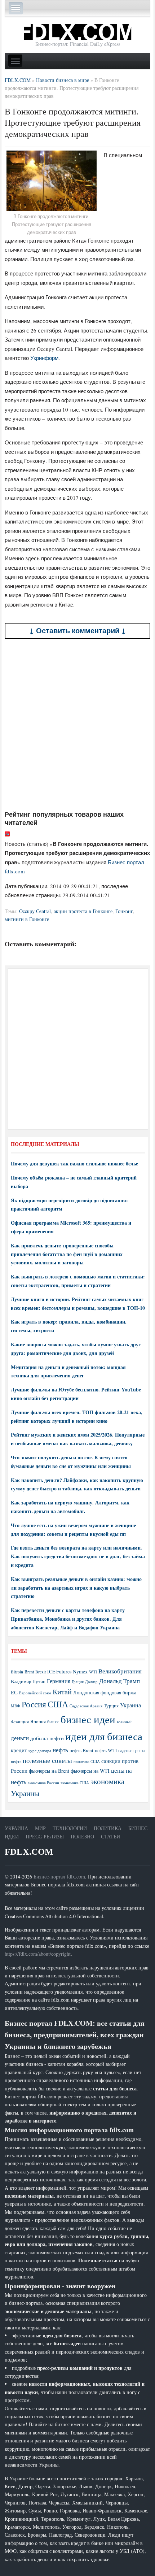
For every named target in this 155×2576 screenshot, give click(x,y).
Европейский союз (35, 1693)
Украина (130, 1705)
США (58, 1704)
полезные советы (47, 1760)
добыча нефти (47, 1738)
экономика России (43, 1783)
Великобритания (120, 1671)
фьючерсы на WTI (90, 1771)
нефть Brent (81, 1750)
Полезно (82, 1836)
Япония (38, 1721)
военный (124, 1722)
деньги (20, 1738)
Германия (59, 1681)
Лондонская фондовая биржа (105, 1692)
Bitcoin (17, 1672)
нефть (60, 1750)
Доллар (91, 1682)
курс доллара (40, 1750)
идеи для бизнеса (104, 1736)
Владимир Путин (28, 1681)
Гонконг (124, 911)
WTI (93, 1672)
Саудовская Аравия (86, 1706)
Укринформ (44, 358)
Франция (20, 1722)
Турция (111, 1706)
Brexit (41, 1672)
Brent (29, 1672)
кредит (19, 1750)
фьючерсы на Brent (49, 1771)
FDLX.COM (29, 1852)
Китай (62, 1692)
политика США (87, 1762)
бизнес (53, 1721)
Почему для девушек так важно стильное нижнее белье (74, 1163)
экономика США (75, 1783)
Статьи (110, 1836)
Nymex (80, 1671)
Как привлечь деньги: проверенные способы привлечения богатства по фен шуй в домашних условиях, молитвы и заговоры (67, 1254)
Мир (40, 1828)
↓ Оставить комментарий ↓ (78, 631)
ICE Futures (59, 1671)
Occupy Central (35, 911)
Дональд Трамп (119, 1681)
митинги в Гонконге (27, 919)
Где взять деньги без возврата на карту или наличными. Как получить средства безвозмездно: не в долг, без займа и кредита (78, 1556)
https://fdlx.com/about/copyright (38, 1954)
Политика (108, 1828)
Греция (78, 1682)
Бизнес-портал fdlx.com (59, 1876)
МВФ (15, 1706)
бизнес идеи (88, 1719)
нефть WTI (106, 1750)
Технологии (70, 1828)
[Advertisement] (77, 724)
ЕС (14, 1692)
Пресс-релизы (45, 1836)
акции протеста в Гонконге (83, 911)
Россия (34, 1704)
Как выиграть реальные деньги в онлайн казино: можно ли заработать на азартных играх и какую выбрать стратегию (76, 1588)
